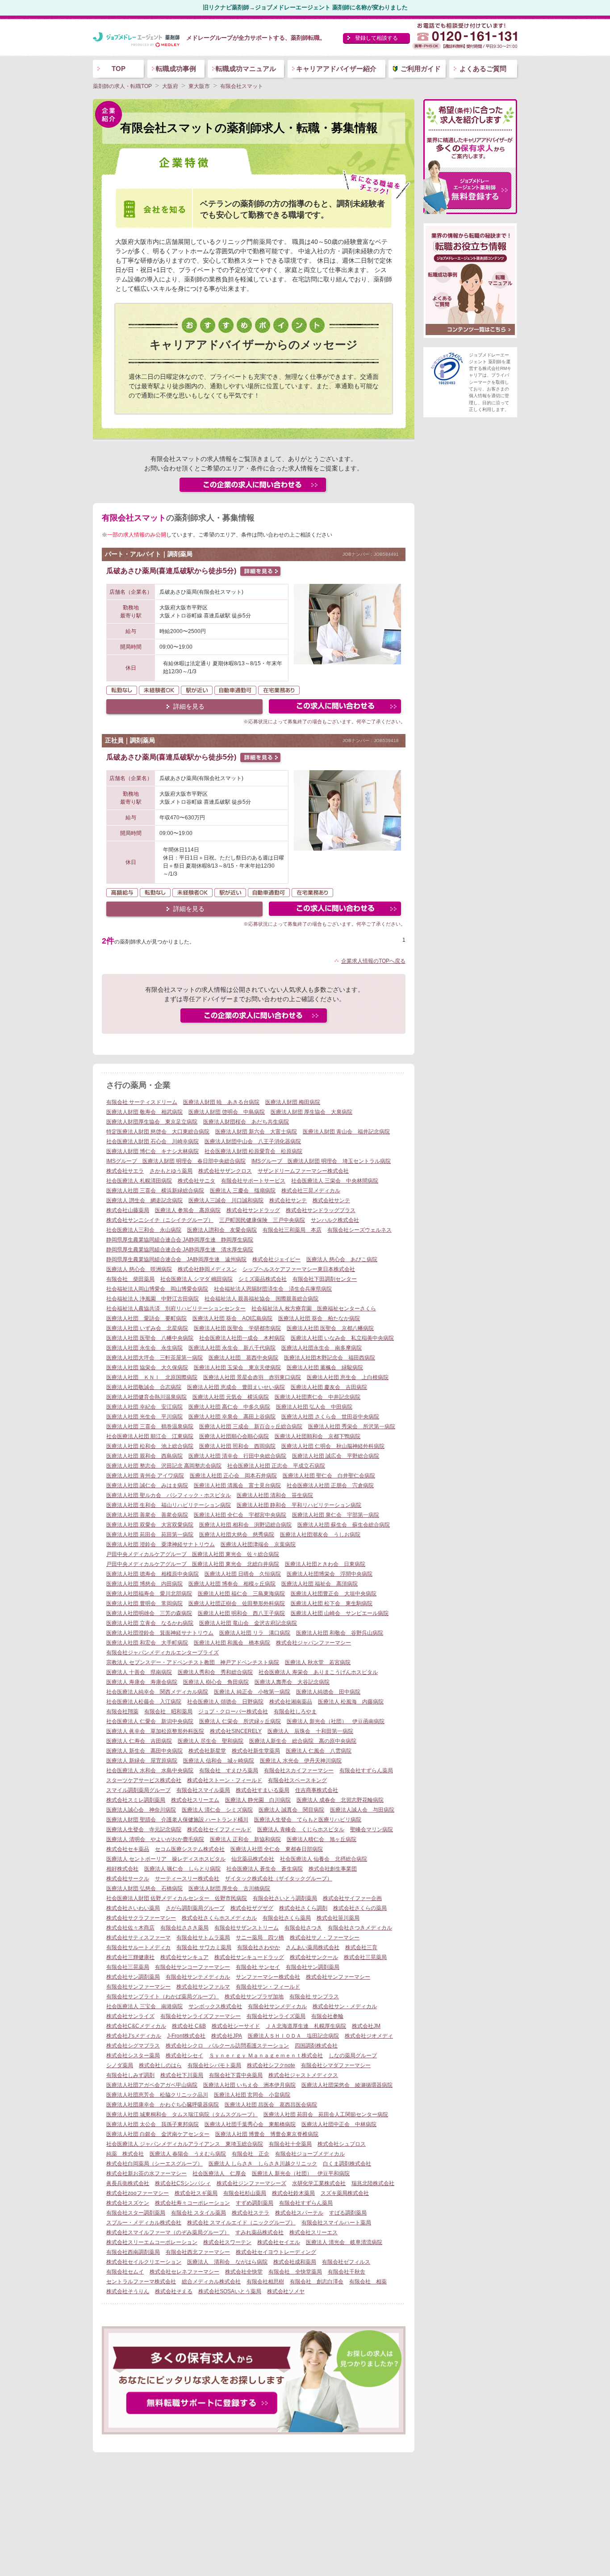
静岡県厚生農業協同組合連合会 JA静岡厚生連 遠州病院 (176, 1259)
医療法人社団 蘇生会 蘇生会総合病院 (344, 1525)
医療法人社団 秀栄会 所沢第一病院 (352, 1426)
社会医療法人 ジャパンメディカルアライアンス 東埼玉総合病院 (185, 2144)
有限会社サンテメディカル (198, 1977)
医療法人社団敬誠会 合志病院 (144, 1387)
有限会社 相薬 (368, 2282)
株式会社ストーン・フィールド (225, 1780)
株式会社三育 (361, 1947)
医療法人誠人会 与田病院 (362, 1810)
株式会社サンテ (288, 1200)
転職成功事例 (176, 69)
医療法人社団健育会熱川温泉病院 (146, 1397)
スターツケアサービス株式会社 (144, 1780)
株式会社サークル (128, 1879)
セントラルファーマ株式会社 (141, 2282)
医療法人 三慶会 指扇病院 (243, 1191)
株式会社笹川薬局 (338, 1918)
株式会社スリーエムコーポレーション (152, 2242)
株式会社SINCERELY (236, 1731)
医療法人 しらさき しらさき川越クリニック (263, 2164)
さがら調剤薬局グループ (195, 1908)
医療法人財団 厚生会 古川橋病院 (229, 1888)
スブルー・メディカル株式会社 (144, 2223)
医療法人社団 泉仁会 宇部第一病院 (336, 1515)
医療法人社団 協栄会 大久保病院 (147, 1368)
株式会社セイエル (279, 2242)
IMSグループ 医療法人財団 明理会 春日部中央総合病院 (176, 1161)
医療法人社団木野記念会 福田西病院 (330, 1358)
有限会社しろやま (295, 1712)
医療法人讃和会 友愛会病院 (222, 1230)
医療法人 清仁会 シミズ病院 (217, 1810)
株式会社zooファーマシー (138, 2193)
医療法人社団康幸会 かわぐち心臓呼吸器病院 (163, 2105)
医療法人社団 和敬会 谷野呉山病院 (340, 1633)
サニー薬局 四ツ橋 (260, 1938)
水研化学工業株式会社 (319, 2183)
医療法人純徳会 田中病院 (328, 1692)
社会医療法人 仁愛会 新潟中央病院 (150, 1721)
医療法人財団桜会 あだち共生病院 (246, 1122)
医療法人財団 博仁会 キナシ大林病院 (152, 1151)
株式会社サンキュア (184, 1957)
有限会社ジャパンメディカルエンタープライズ (163, 1653)
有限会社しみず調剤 (130, 2075)
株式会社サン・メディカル (345, 2006)
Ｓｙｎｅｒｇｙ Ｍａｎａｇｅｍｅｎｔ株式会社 (266, 2056)
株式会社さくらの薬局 (360, 1908)
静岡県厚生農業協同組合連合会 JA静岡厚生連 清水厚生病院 (180, 1250)
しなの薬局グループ (353, 2056)
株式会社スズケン (128, 2203)
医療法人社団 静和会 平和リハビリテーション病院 (299, 1505)
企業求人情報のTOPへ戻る (373, 961)
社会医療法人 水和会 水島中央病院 (150, 1770)
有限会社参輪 (327, 2016)
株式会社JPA (227, 2036)
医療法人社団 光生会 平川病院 (144, 1417)
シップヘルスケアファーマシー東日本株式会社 (299, 1269)
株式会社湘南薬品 (291, 1702)
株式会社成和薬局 (295, 2262)
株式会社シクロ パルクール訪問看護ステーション (227, 2046)
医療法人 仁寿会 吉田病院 (139, 1741)
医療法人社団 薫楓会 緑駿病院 (325, 1368)
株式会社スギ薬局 (196, 2193)
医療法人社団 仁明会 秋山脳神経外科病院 (333, 1446)
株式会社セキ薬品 (128, 1849)
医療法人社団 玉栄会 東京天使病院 (237, 1368)
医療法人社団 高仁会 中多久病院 (229, 1407)
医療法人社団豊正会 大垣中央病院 (334, 1594)
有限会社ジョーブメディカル (310, 2154)
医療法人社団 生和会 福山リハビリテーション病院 (169, 1505)
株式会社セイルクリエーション (144, 2262)
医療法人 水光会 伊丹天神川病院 (301, 1761)
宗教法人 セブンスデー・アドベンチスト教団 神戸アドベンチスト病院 (193, 1662)
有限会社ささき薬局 (184, 1928)
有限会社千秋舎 (347, 2272)
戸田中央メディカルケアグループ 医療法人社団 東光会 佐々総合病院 (193, 1554)
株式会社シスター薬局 (133, 2056)
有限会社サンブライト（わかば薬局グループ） (163, 1997)
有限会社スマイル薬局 (203, 1790)
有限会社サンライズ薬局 (276, 2016)
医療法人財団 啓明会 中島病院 (227, 1112)
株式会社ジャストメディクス (303, 2075)
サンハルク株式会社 (335, 1220)
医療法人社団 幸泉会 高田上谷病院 (232, 1417)
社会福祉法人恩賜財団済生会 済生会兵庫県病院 (273, 1289)
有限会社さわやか (259, 1947)
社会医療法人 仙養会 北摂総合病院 (324, 1859)
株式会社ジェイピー (276, 1259)
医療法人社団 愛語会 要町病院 (146, 1318)
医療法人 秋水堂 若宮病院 (318, 1662)
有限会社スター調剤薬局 (136, 2213)
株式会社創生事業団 (333, 1869)
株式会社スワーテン (227, 2242)
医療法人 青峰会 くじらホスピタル (301, 1829)
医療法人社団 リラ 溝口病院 (255, 1633)
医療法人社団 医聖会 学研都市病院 (237, 1328)
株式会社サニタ (196, 1181)
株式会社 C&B (189, 2026)
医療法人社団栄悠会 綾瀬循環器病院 (347, 2085)
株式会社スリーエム (195, 1800)
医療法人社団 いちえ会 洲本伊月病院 (249, 2085)
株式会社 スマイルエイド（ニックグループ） (241, 2223)
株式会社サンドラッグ (253, 1210)
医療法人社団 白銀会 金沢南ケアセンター (158, 2134)
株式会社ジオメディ (369, 2036)
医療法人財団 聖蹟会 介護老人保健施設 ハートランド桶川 (177, 1820)
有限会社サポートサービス (253, 1181)
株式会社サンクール (314, 1957)
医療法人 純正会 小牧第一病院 (252, 1692)
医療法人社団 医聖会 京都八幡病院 (330, 1328)
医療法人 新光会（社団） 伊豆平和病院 (301, 2173)
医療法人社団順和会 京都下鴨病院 (318, 1436)
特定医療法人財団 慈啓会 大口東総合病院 (158, 1132)
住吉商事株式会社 (317, 1790)
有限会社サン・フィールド (268, 1987)
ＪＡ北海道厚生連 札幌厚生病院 (306, 2026)
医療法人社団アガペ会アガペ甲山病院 (152, 2085)
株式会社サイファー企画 (352, 1898)
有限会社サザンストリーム (247, 1928)
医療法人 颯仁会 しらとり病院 (182, 1869)
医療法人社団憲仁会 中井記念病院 (318, 1397)
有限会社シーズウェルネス (359, 1230)
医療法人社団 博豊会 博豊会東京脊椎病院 (267, 2134)
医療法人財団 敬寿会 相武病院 (144, 1112)
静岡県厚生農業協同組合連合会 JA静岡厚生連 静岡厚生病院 (180, 1240)
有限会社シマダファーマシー (336, 2065)
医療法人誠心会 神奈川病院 (141, 1810)
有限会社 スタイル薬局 (198, 2213)
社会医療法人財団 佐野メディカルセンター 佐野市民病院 (177, 1898)
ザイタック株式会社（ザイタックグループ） (279, 1879)
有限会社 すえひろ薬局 (229, 1770)
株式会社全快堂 (244, 2272)
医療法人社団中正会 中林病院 (339, 2124)
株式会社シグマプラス (133, 2046)
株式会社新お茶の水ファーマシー (146, 2173)
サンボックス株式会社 (215, 2006)
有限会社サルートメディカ (138, 1947)
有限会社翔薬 (122, 1712)
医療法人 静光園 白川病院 (258, 1800)
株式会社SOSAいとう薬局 (230, 2291)
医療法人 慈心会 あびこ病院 (342, 1259)
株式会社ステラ (251, 2213)
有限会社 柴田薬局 (130, 1279)
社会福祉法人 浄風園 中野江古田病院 (152, 1299)
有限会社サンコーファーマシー (192, 1967)
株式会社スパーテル (299, 2213)
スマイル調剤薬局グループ (138, 1790)
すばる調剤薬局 (348, 2213)
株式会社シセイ (184, 2056)
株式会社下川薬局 (182, 2075)
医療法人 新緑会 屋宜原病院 (142, 1761)
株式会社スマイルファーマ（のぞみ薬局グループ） (168, 2232)
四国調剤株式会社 (316, 2046)
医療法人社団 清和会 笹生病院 (275, 1495)
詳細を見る (189, 706)
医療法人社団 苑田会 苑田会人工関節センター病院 (326, 2115)
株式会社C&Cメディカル (136, 2026)
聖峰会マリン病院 (372, 1829)
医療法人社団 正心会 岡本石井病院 (233, 1476)
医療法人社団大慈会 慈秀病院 (237, 1535)
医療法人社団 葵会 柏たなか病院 (319, 1318)
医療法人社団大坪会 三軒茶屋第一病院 (155, 1358)
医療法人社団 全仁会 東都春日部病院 (277, 1849)
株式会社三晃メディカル (311, 1191)
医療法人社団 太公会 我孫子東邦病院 (152, 2124)
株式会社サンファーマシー (338, 1977)
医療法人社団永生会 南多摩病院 (322, 1348)
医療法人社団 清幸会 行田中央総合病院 (237, 1456)
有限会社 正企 (251, 2154)
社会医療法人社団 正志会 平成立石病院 (276, 1466)
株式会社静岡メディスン (207, 1269)
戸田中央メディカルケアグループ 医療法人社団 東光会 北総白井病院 (193, 1564)
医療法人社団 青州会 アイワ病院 (145, 1476)
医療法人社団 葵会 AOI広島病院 (232, 1318)
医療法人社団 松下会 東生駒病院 (332, 1603)
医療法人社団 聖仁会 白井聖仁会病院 (329, 1476)
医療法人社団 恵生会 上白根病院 (348, 1377)
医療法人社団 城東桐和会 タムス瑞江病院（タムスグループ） (182, 2115)
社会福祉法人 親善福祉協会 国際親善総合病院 (261, 1299)
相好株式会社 (122, 1869)
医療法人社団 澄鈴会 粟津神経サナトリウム (161, 1544)
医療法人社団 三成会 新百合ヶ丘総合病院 (251, 1426)
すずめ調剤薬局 (255, 2203)
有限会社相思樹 (265, 2282)
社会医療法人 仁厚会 (219, 2173)
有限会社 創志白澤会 (317, 2282)
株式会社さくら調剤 (303, 1908)
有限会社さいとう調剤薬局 (285, 1898)
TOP (119, 69)
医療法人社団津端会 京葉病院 (258, 1544)
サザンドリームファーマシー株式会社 (303, 1171)
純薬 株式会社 (125, 2154)
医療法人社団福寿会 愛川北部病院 (149, 1594)
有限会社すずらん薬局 (366, 1770)
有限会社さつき (303, 1928)
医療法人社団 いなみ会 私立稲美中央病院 (342, 1338)
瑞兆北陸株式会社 (373, 2183)
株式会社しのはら (160, 2065)
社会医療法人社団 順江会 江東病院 (150, 1436)
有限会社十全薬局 (290, 2144)
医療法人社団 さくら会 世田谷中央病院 (330, 1417)
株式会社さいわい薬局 (133, 1908)
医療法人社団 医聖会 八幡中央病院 (150, 1338)
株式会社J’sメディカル (134, 2036)
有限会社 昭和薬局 (168, 1712)
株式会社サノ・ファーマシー (325, 1938)
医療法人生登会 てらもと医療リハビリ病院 (308, 1820)
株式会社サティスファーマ (138, 1938)
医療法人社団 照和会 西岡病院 (237, 1446)
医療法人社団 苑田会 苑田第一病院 (150, 1535)
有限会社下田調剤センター (325, 1279)
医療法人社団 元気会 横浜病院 (231, 1397)
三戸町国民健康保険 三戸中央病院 (262, 1220)
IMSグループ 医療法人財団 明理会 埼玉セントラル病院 (321, 1161)
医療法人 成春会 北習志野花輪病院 (340, 1800)
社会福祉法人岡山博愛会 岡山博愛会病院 (157, 1289)
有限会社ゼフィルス (346, 2262)
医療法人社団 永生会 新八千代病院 (232, 1348)
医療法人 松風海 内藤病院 (351, 1702)
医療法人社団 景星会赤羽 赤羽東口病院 (252, 1377)
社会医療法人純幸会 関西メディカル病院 (157, 1692)
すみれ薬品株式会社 (259, 2232)
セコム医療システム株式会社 (190, 1849)
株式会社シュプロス (342, 2144)
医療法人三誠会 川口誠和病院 (226, 1200)
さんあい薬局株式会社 (313, 1947)
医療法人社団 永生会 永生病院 (144, 1348)
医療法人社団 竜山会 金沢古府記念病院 (248, 1623)
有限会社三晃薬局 (128, 1967)
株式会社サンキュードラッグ (249, 1957)
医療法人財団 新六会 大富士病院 (256, 1132)
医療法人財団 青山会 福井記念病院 (346, 1132)
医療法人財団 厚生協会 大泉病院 (311, 1112)
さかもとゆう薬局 (171, 1171)
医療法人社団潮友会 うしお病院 (320, 1535)
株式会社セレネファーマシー (184, 2272)
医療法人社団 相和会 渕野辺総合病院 (245, 1525)
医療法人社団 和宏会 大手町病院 (147, 1643)
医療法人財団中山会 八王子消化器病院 (253, 1141)
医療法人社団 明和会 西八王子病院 (241, 1613)
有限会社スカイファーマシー (299, 1770)
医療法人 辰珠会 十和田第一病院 (310, 1731)
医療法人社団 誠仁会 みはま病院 (147, 1485)
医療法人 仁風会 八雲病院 (319, 1751)
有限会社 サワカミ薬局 (204, 1947)
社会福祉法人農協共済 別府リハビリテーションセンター (176, 1309)
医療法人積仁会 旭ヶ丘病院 (322, 1839)
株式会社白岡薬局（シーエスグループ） (155, 2164)
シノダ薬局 (120, 2065)
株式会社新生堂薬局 (256, 1751)
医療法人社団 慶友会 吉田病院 (329, 1387)
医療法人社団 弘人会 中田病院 (314, 1407)
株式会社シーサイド (236, 2026)
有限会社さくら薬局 (287, 1918)
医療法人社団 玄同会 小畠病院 (252, 2095)
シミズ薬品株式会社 (263, 1279)
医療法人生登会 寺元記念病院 (144, 1829)
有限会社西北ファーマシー (198, 2252)
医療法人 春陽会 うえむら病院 (188, 2154)
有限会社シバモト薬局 (214, 2065)
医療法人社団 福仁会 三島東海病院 (241, 1594)
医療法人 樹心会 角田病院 (216, 1682)
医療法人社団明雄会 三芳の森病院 (149, 1613)
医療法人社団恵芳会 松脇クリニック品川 (157, 2095)
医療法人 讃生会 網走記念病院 (144, 1200)
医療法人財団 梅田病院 (293, 1102)
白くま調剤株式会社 (347, 2164)
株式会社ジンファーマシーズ (251, 2183)
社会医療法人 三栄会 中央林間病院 (335, 1181)
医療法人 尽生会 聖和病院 (211, 1741)
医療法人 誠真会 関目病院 (291, 1810)
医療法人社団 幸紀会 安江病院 (144, 1407)
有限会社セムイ (125, 2272)
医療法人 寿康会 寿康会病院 (142, 1682)
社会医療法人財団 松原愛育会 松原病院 (253, 1151)
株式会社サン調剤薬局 (133, 1977)
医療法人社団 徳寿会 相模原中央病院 (152, 1574)
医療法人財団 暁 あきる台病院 (221, 1102)
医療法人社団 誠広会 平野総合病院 (336, 1456)
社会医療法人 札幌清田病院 (139, 1181)
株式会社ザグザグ (252, 1908)
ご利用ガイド (421, 69)
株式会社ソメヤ (286, 2291)
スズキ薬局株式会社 (345, 2193)
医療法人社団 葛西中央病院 (243, 1358)
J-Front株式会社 (186, 2036)
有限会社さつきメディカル (360, 1928)
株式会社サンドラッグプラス (321, 1210)
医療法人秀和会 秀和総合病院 (215, 1672)
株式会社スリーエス (313, 2232)
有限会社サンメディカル (277, 2006)
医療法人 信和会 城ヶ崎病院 (219, 1761)
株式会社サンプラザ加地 (254, 1997)
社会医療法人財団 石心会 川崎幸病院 (152, 1141)
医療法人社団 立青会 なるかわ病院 (150, 1623)
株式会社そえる (174, 2291)
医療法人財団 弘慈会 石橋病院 (144, 1888)
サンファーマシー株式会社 (268, 1977)
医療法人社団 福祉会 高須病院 (320, 1584)
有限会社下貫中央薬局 (236, 2075)
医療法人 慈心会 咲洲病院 (139, 1269)
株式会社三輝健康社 (130, 1957)
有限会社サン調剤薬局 (313, 1967)
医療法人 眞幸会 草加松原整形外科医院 (155, 1731)
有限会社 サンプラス (314, 1997)
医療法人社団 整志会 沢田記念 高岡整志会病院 (164, 1466)
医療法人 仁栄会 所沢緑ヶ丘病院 (240, 1721)
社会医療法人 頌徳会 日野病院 (225, 1702)
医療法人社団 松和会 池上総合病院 (150, 1446)
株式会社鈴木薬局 (293, 2193)
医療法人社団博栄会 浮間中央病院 (330, 1574)
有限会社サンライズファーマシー (201, 2016)
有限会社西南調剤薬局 (133, 2252)
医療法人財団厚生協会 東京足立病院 (152, 1122)
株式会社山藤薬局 (128, 1210)
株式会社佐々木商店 (130, 1928)
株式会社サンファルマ (203, 1987)
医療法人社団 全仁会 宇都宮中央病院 (240, 1515)
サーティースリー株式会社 (187, 1879)
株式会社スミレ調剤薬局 (136, 1800)
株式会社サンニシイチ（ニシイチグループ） (160, 1220)
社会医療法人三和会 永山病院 (144, 1230)
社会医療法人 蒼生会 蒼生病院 (265, 1869)
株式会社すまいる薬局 (263, 1790)
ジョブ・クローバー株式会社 (233, 1712)
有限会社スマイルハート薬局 (336, 2223)
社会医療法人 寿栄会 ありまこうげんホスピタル (318, 1672)
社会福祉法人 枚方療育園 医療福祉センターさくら (314, 1309)
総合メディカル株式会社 (211, 2282)
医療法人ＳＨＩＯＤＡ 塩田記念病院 (293, 2036)
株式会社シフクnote (271, 2065)
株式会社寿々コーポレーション (192, 2203)
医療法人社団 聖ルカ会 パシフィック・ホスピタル (169, 1495)
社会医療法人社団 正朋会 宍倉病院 (330, 1485)
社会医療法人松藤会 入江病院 (144, 1702)
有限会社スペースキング (297, 1780)
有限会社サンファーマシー (138, 1987)
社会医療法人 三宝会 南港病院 (144, 2006)
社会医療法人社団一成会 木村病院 (242, 1338)
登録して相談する (376, 38)
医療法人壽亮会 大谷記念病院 (292, 1682)
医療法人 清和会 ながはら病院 (227, 2262)
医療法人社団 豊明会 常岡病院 (144, 1603)
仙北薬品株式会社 (253, 1859)
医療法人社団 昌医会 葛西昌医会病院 (271, 2105)
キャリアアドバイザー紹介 (336, 69)
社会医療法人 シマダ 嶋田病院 (196, 1279)
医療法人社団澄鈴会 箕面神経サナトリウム (160, 1633)
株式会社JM (366, 2026)
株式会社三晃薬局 (365, 1957)
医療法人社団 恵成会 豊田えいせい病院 (236, 1387)
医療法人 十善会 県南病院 (139, 1672)
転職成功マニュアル (246, 69)
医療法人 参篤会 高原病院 (188, 1210)
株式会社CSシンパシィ (183, 2183)
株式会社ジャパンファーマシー (313, 1643)
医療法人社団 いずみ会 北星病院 (147, 1328)
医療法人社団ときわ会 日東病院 (325, 1564)
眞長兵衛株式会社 (128, 2183)
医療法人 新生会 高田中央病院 (144, 1751)
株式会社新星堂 (207, 1751)
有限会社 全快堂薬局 (295, 2272)
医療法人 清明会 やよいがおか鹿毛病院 (155, 1839)
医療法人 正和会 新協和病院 (245, 1839)
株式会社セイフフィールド (219, 1829)
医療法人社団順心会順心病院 (234, 1436)
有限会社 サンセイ (258, 1967)
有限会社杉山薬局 (245, 2193)
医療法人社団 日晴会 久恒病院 (243, 1574)
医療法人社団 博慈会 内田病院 (144, 1584)
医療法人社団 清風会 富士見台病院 (237, 1485)
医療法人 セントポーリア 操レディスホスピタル (166, 1859)
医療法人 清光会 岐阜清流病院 (344, 2242)
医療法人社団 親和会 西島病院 (144, 1456)
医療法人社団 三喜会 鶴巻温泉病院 (150, 1426)
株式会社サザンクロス (225, 1171)
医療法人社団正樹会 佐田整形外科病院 (237, 1603)
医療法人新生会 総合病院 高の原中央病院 (303, 1741)
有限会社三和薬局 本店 (292, 1230)
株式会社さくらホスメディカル (219, 1918)
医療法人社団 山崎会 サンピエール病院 (340, 1613)
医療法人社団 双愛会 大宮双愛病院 (150, 1525)
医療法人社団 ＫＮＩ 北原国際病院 (152, 1377)
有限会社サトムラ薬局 (203, 1938)
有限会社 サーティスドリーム (142, 1102)
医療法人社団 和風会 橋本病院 (232, 1643)
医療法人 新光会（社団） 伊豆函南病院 (336, 1721)
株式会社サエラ (125, 1171)
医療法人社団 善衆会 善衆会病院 (147, 1515)
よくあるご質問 (483, 69)
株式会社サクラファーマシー (141, 1918)
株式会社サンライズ (130, 2016)
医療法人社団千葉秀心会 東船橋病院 (250, 2124)
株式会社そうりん (128, 2291)
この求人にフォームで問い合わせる (336, 707)
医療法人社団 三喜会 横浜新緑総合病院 (155, 1191)
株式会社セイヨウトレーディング (276, 2252)
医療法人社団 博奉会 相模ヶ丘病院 (232, 1584)
